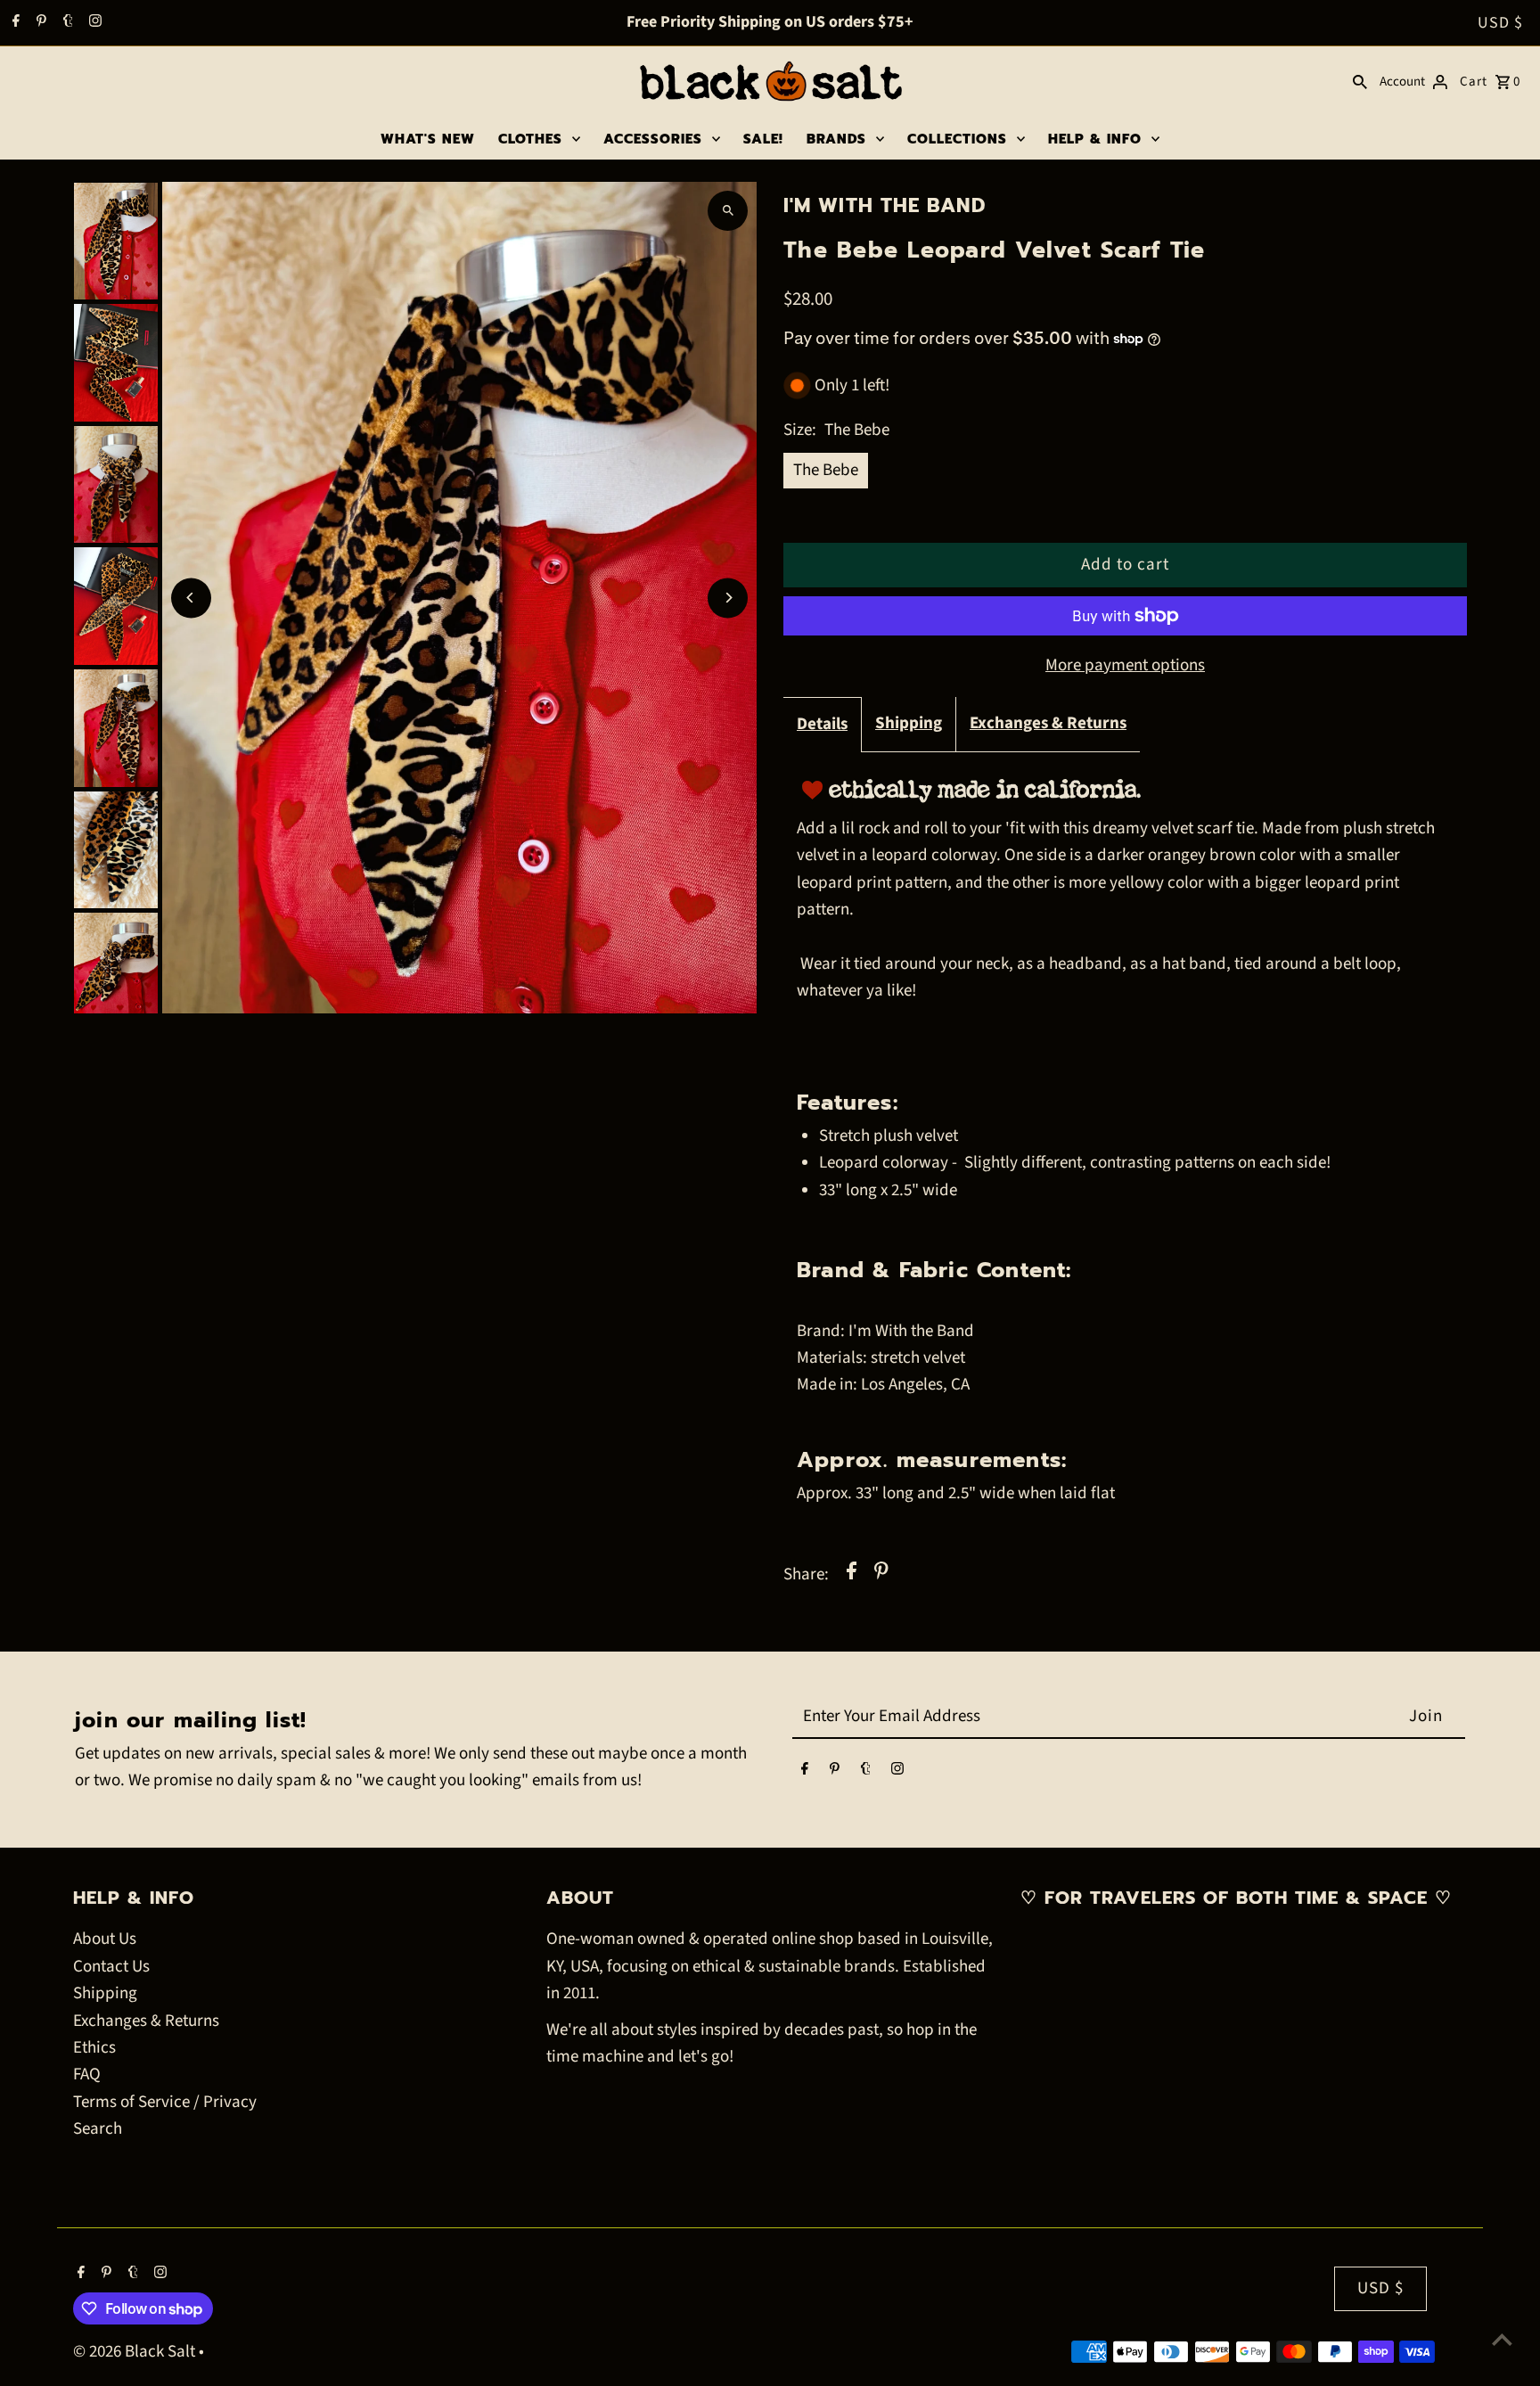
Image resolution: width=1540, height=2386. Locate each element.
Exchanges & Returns (1048, 723)
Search (98, 2129)
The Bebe (826, 470)
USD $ (1500, 23)
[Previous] (191, 598)
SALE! (763, 139)
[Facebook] (14, 23)
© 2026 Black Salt (136, 2352)
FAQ (87, 2074)
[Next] (728, 598)
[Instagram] (93, 23)
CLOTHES (530, 139)
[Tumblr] (66, 23)
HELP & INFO (1095, 139)
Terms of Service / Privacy (165, 2102)
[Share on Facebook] (852, 1575)
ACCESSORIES (653, 139)
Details (822, 724)
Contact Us (111, 1967)
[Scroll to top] (1502, 2339)
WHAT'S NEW (428, 139)
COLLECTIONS (957, 139)
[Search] (1360, 82)
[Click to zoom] (728, 211)
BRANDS (836, 139)
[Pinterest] (39, 23)
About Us (105, 1939)
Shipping (909, 723)
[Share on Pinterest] (881, 1575)
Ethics (94, 2048)
